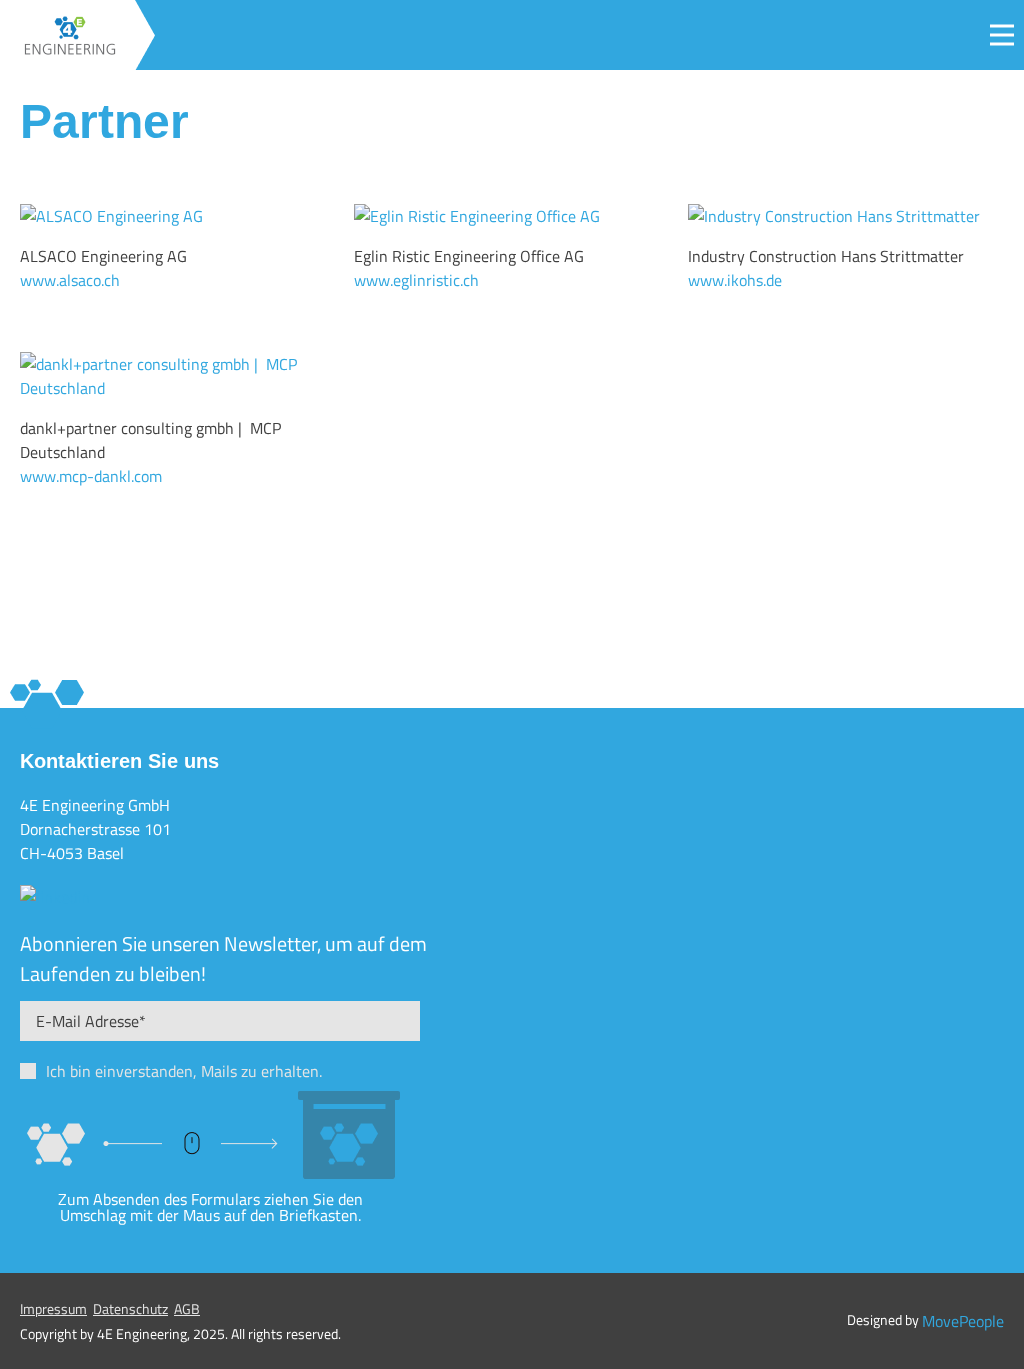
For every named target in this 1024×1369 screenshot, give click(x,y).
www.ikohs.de (735, 280)
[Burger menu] (1002, 35)
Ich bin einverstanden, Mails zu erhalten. (184, 1071)
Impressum (53, 1308)
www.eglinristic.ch (416, 280)
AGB (187, 1308)
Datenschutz (130, 1308)
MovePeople (963, 1321)
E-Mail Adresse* (91, 1021)
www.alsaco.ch (70, 280)
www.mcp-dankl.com (91, 476)
